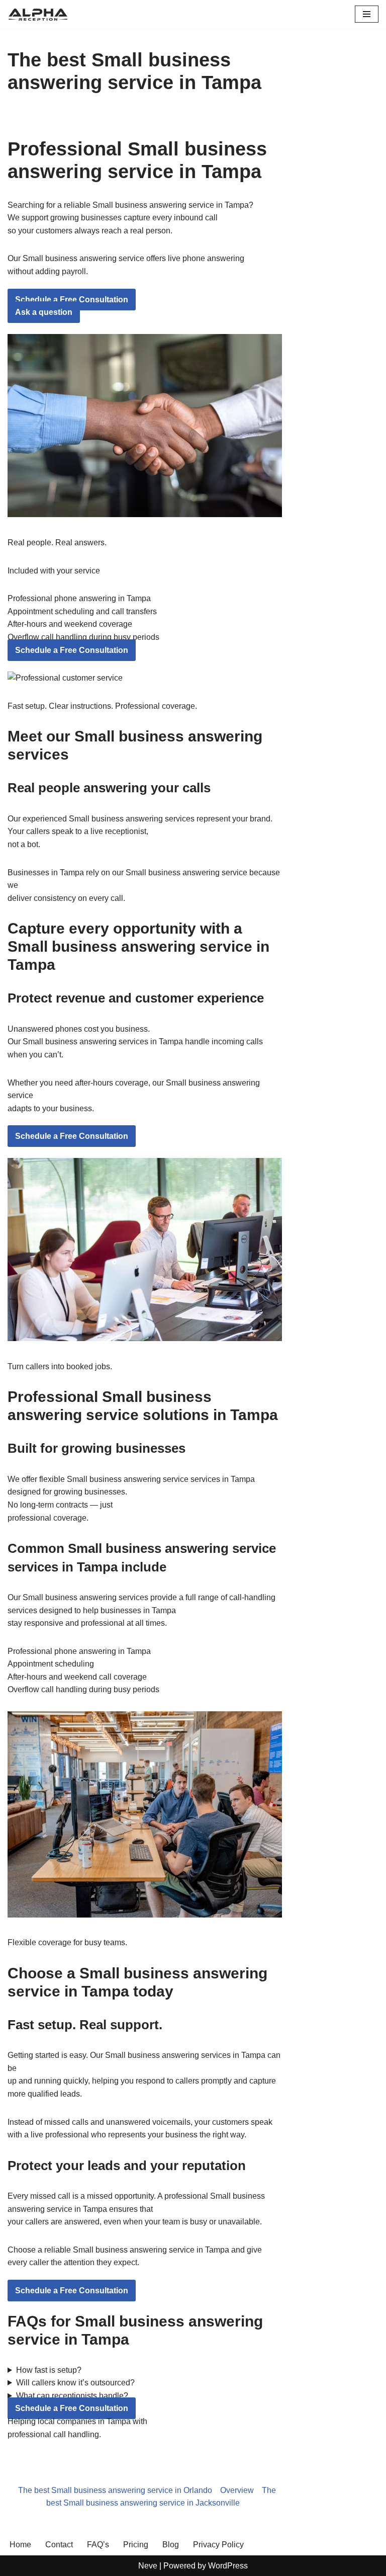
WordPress (228, 2566)
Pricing (136, 2545)
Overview (237, 2490)
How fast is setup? (49, 2370)
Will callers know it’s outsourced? (75, 2383)
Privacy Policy (218, 2545)
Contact (59, 2545)
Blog (171, 2545)
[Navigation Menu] (367, 14)
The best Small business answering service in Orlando (115, 2490)
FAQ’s (98, 2545)
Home (20, 2545)
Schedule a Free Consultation (72, 300)
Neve (148, 2566)
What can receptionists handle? (72, 2396)
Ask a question (44, 312)
